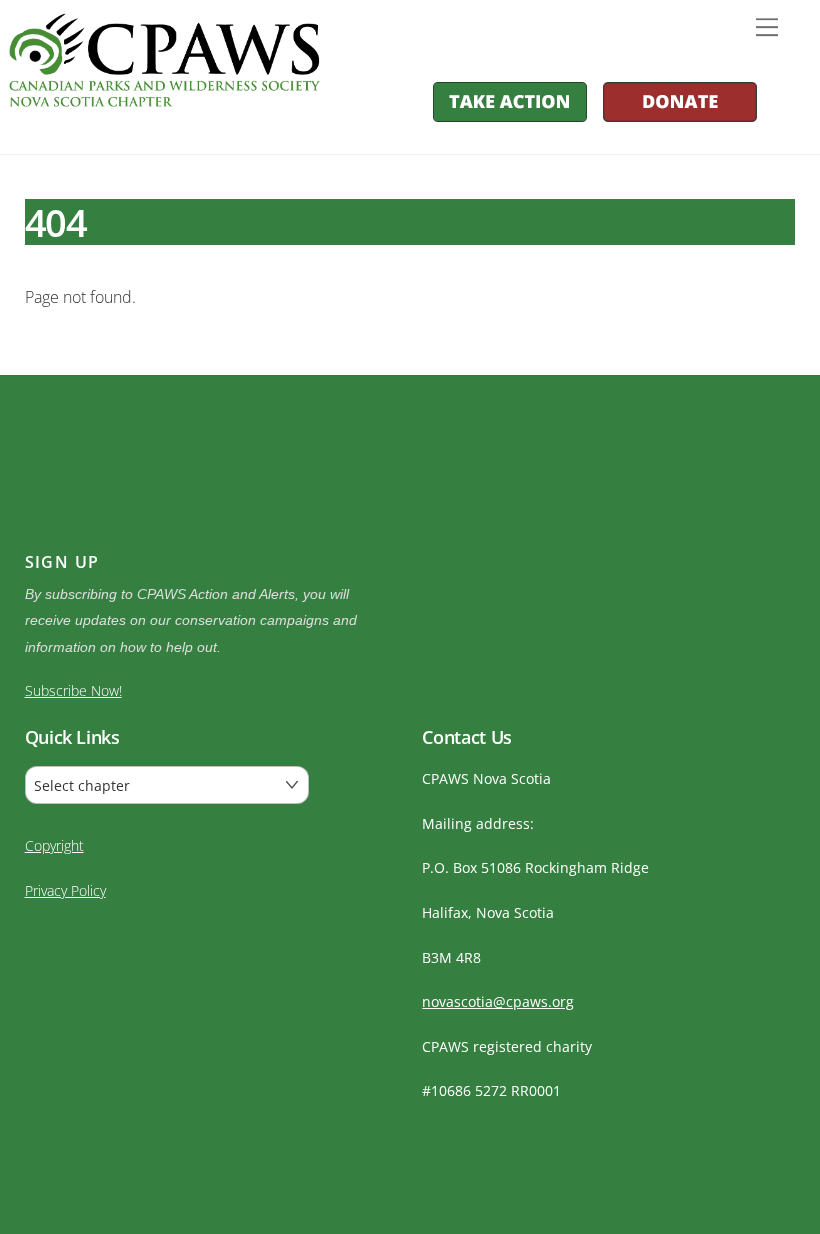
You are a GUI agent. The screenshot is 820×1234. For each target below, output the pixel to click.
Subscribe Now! (73, 690)
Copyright (54, 845)
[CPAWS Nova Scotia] (164, 97)
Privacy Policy (65, 890)
